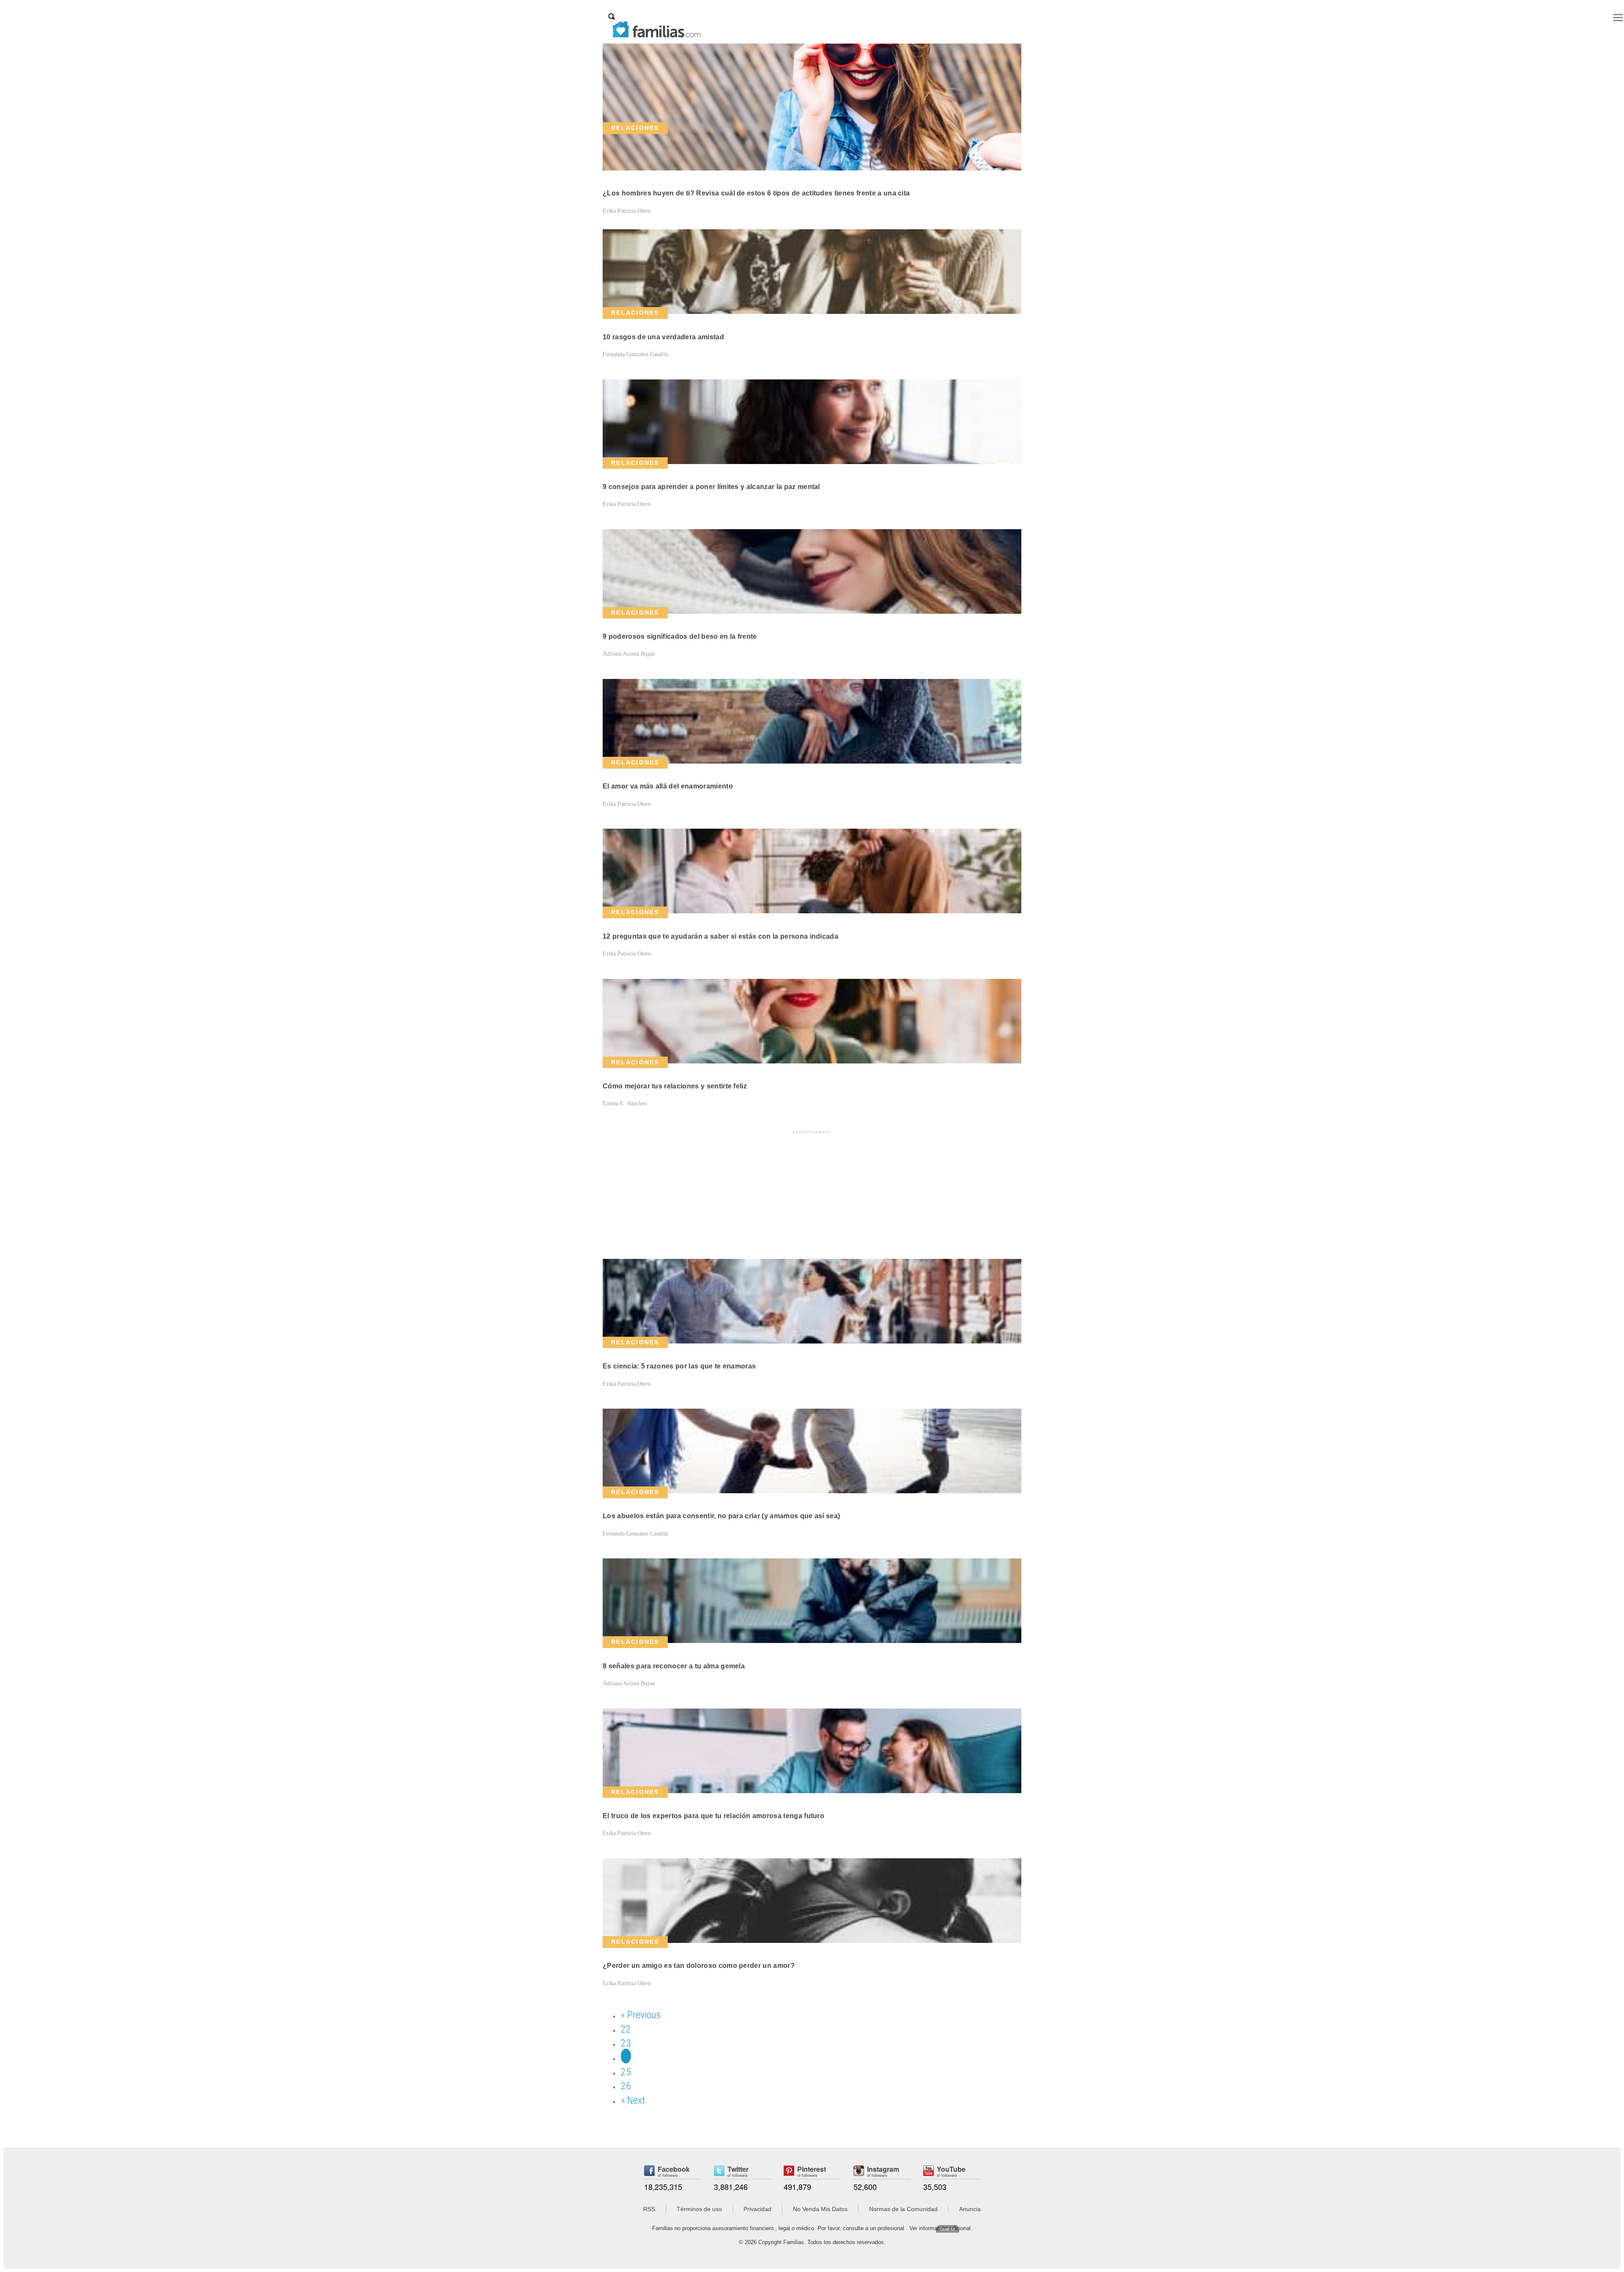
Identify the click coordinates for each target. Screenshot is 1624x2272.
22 (626, 2029)
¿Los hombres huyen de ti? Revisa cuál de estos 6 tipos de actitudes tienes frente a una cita (756, 193)
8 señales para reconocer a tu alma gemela (674, 1666)
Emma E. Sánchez (625, 1103)
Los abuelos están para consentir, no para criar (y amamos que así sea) (721, 1516)
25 (626, 2072)
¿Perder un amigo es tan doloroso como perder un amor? (699, 1966)
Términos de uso (699, 2209)
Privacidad (757, 2209)
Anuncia (970, 2209)
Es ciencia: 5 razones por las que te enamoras (679, 1366)
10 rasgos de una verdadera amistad (663, 337)
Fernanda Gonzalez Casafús (635, 354)
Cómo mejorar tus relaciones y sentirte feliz (675, 1086)
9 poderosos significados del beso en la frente (680, 636)
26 (626, 2086)
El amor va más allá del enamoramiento (668, 786)
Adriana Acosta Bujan (629, 654)
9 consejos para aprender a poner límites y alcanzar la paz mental (711, 487)
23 (626, 2043)
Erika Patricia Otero (627, 211)
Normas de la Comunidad (903, 2209)
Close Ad (948, 2229)
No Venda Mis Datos (820, 2209)
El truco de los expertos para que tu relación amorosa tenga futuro (713, 1816)
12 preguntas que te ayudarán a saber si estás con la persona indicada (720, 936)
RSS (649, 2209)
